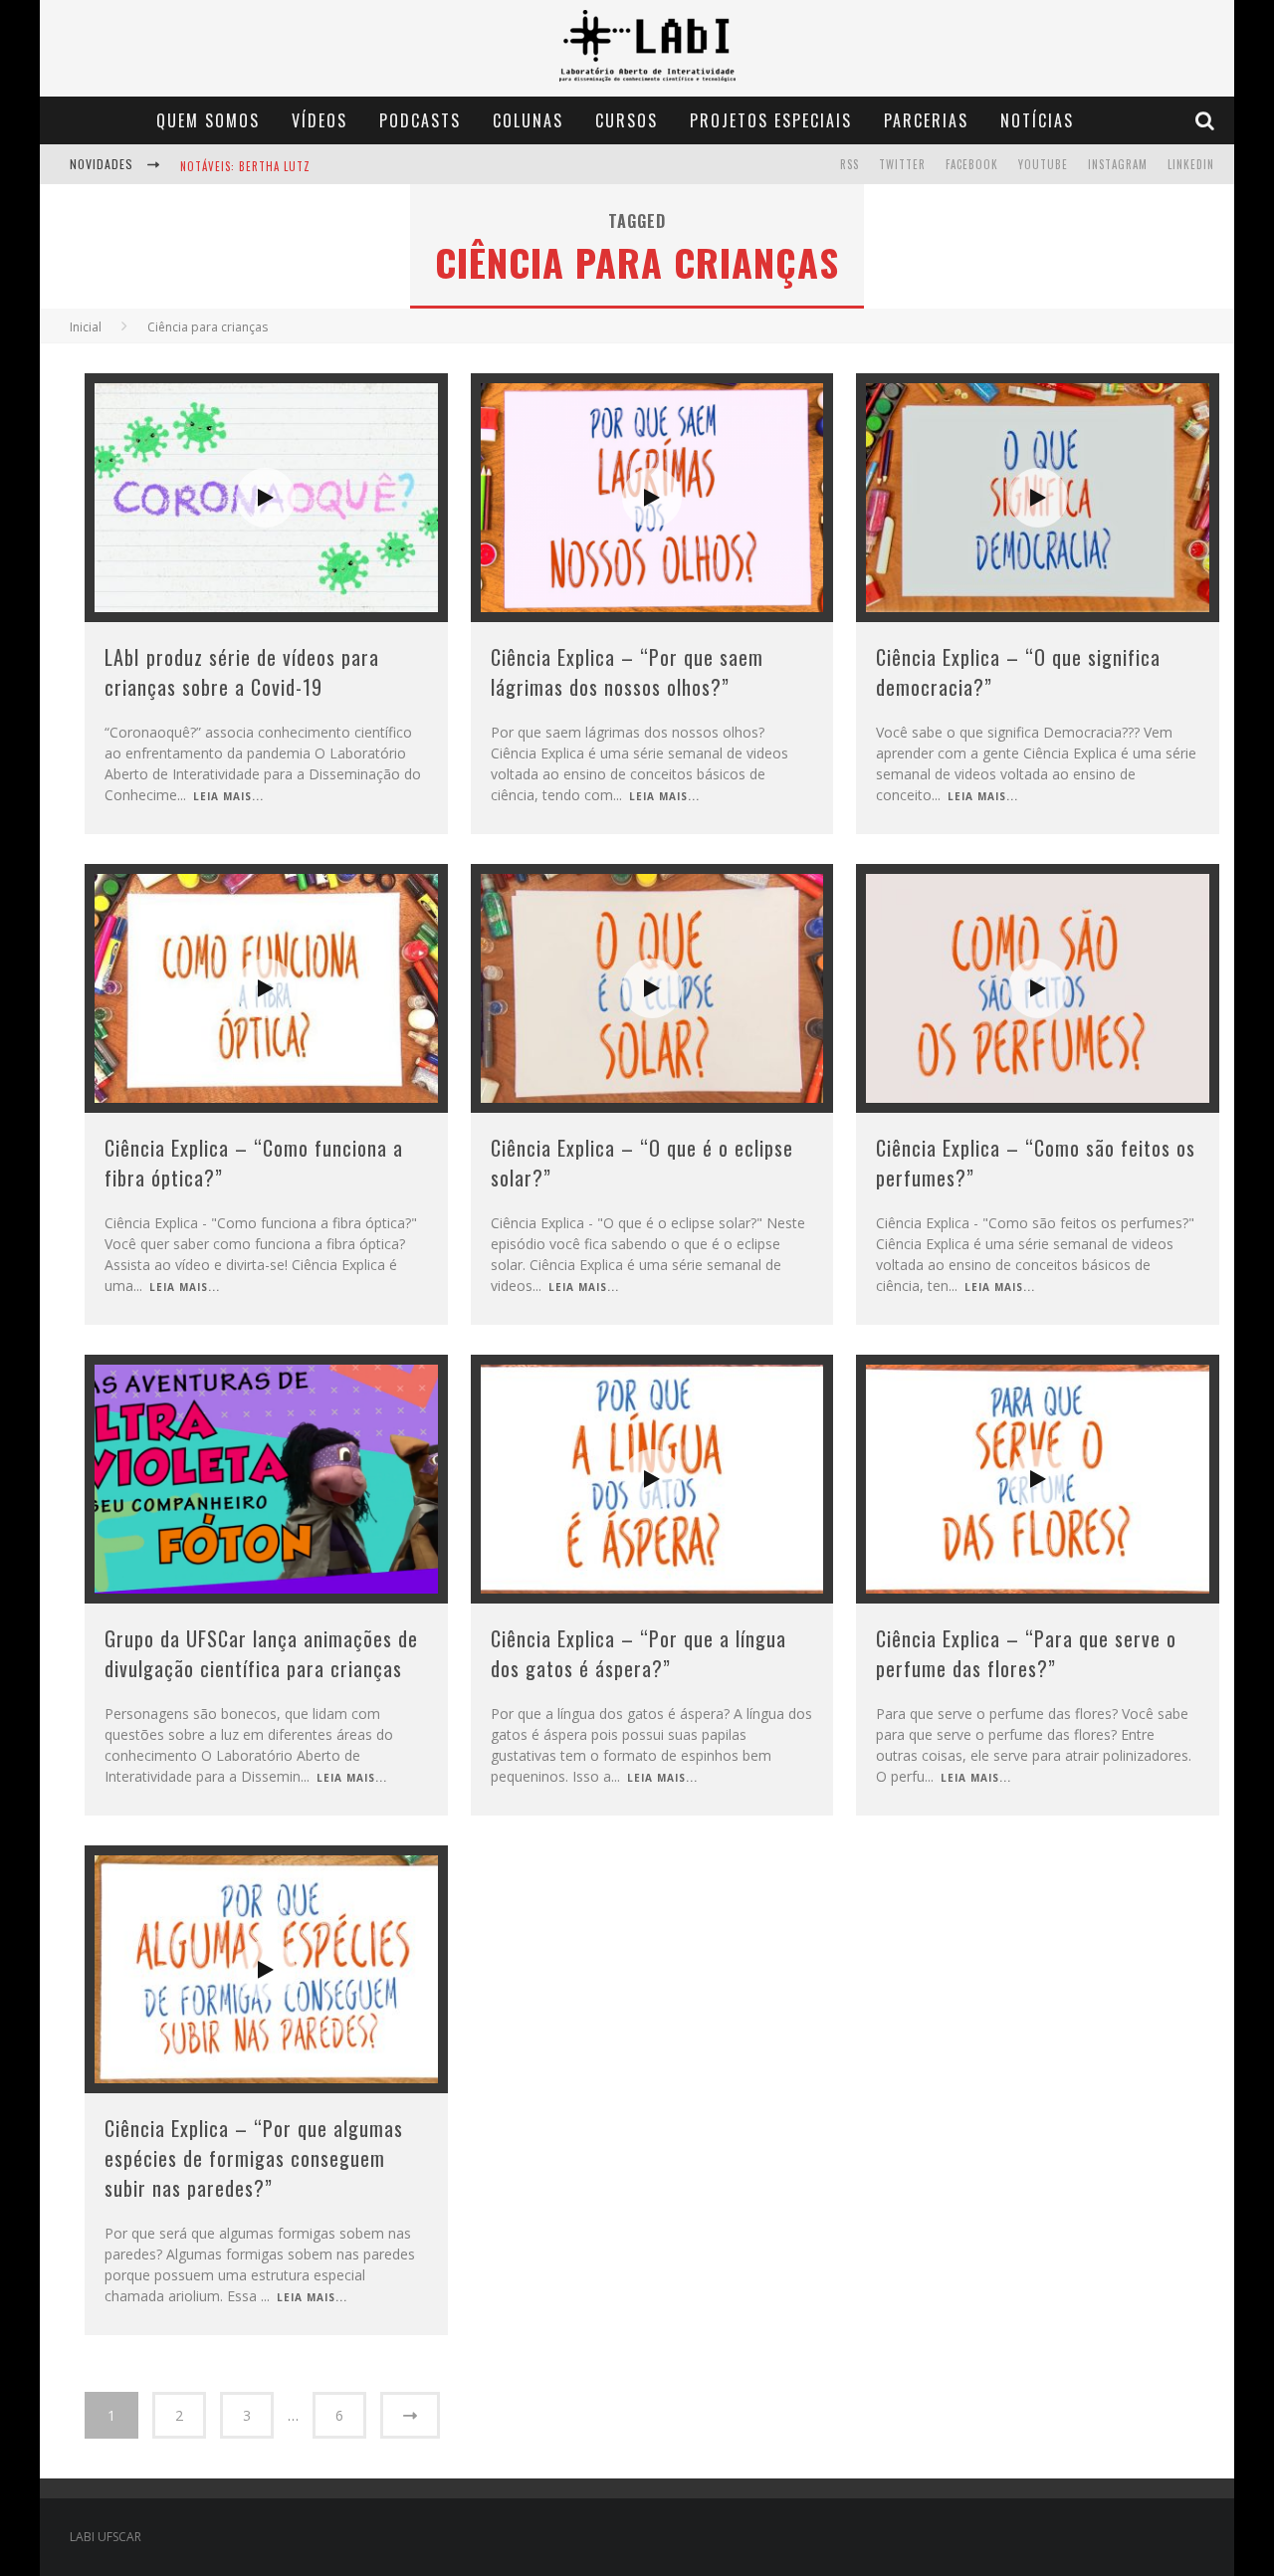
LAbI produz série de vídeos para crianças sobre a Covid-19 (242, 672)
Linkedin (1191, 164)
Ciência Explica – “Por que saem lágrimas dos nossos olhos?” (627, 672)
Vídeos (319, 120)
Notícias (1037, 120)
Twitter (902, 164)
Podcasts (420, 120)
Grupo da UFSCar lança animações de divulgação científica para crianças (261, 1653)
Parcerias (926, 120)
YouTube (1043, 164)
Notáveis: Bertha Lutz (245, 165)
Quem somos (208, 120)
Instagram (1118, 164)
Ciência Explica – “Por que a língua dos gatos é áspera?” (638, 1653)
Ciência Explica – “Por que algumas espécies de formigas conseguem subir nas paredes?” (254, 2158)
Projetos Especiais (771, 120)
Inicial (86, 327)
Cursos (627, 120)
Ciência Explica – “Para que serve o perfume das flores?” (1026, 1653)
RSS (849, 164)
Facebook (972, 164)
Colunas (528, 120)
